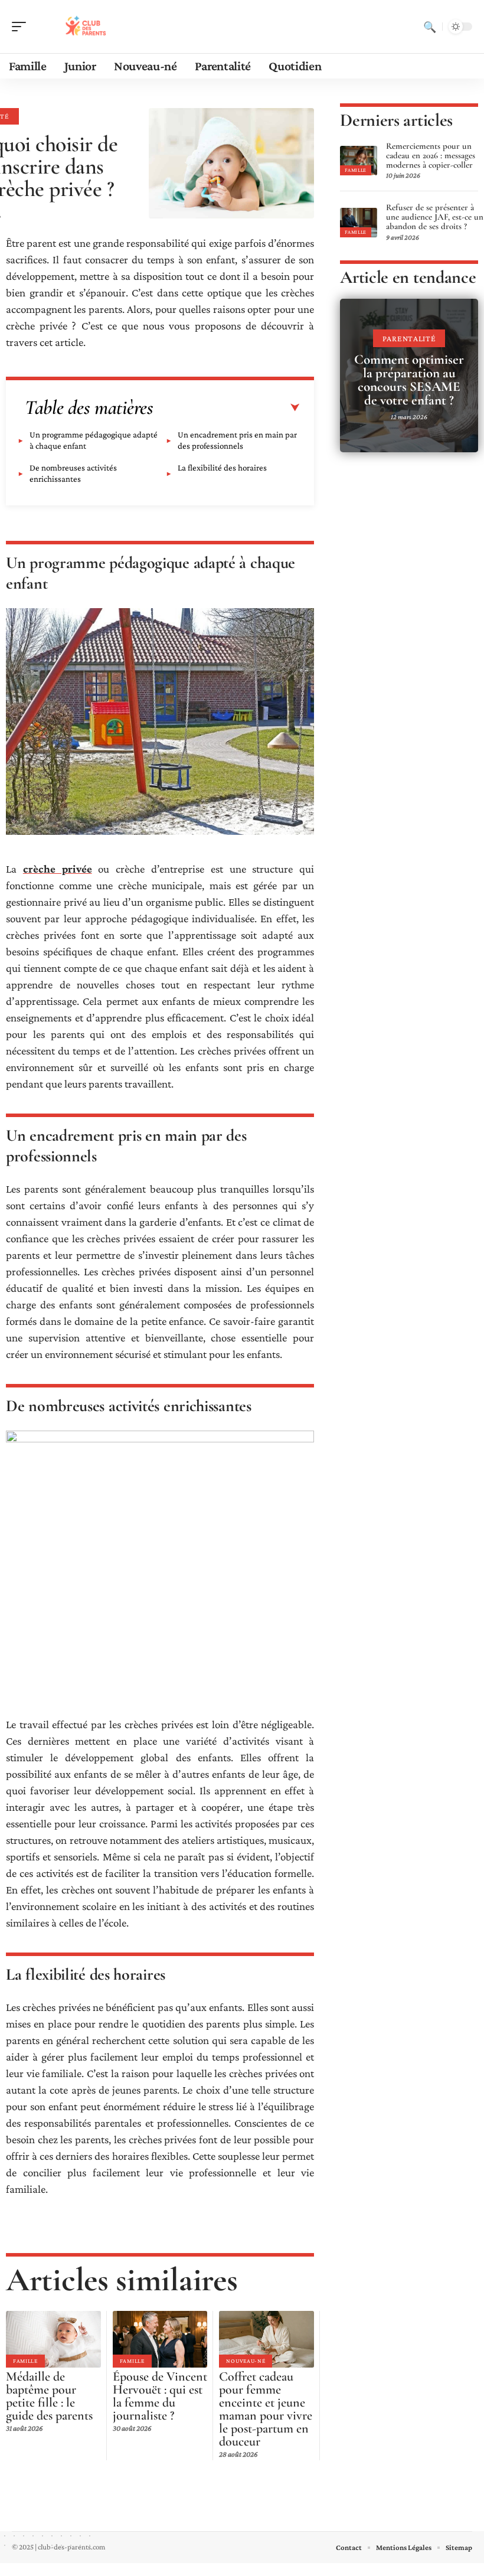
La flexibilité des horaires (222, 468)
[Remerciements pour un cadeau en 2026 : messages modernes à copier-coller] (358, 161)
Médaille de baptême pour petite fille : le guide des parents (49, 2396)
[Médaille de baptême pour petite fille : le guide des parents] (53, 2339)
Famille (25, 2361)
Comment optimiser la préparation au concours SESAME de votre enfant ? (409, 380)
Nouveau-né (246, 2361)
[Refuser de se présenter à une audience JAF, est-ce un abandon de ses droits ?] (358, 223)
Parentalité (409, 338)
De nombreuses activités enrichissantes (73, 473)
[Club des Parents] (85, 27)
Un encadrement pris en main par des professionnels (237, 440)
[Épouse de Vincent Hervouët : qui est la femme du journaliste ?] (160, 2339)
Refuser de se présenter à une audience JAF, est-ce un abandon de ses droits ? (435, 217)
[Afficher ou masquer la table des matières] (227, 408)
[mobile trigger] (22, 27)
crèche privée (58, 869)
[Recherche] (430, 27)
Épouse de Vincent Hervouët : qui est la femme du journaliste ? (160, 2396)
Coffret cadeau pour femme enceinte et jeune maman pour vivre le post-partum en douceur (266, 2409)
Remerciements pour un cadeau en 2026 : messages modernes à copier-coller (431, 155)
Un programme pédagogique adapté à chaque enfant (94, 440)
